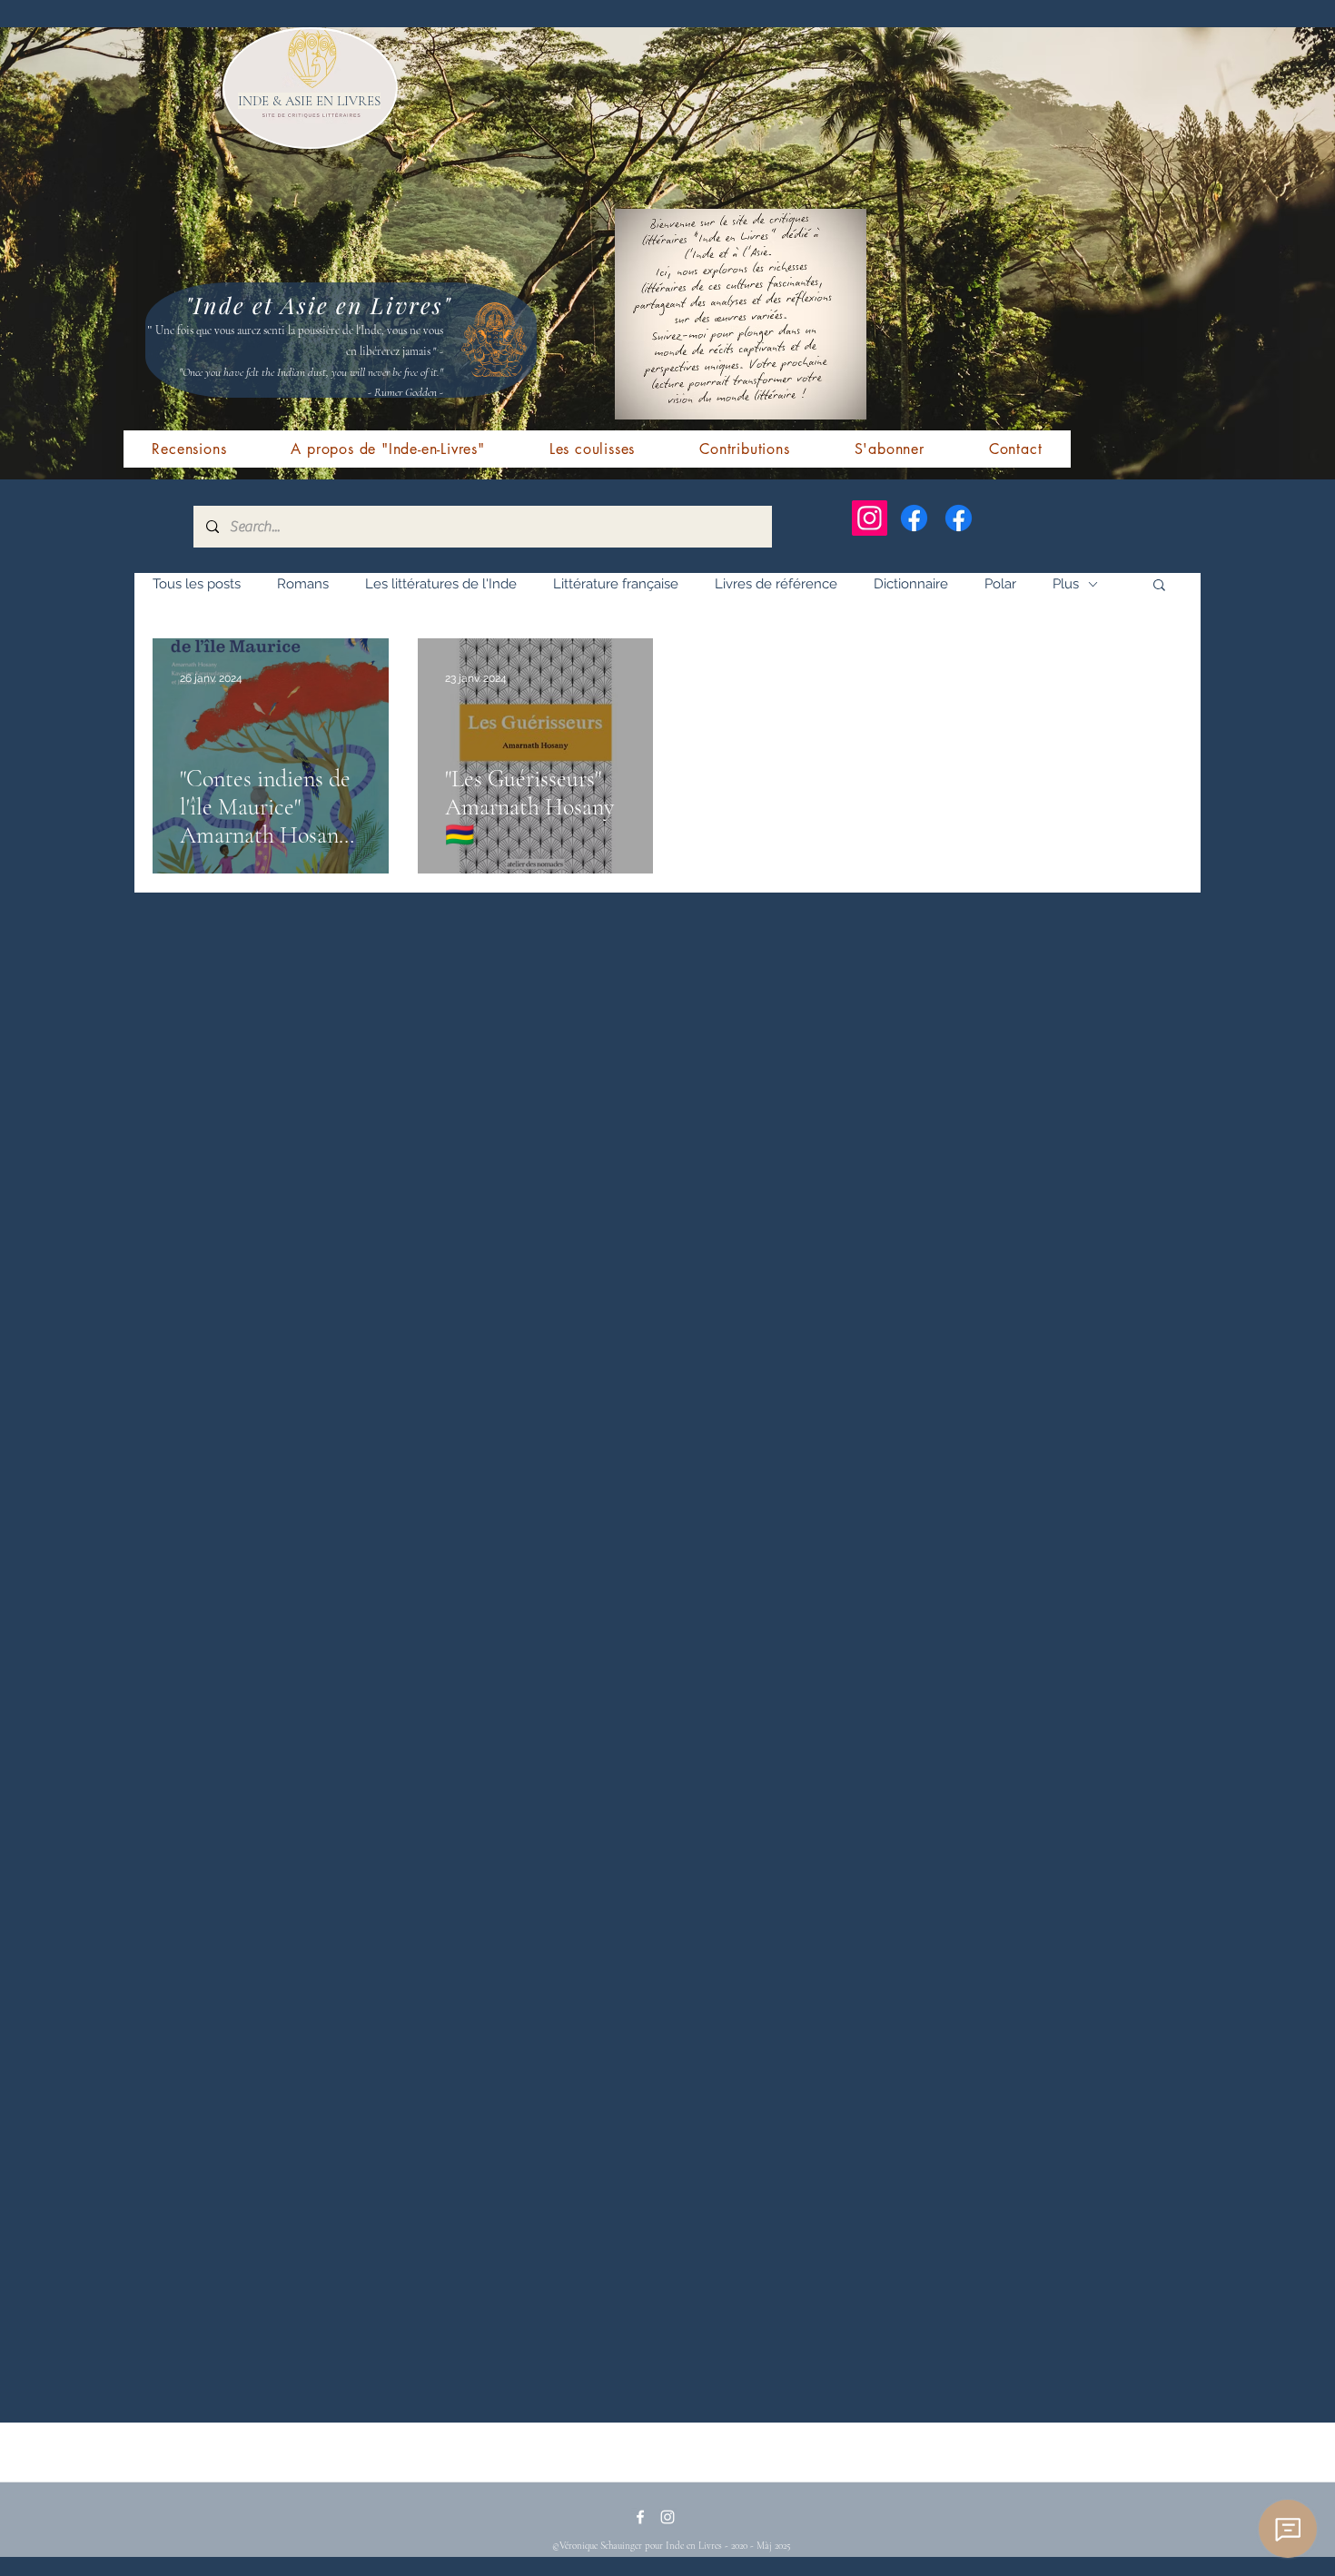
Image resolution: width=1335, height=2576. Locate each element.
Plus (1066, 584)
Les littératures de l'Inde (441, 584)
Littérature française (616, 584)
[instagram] (667, 2517)
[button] (1159, 586)
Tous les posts (197, 584)
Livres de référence (776, 584)
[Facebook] (914, 518)
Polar (1000, 584)
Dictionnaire (911, 584)
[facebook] (640, 2517)
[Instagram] (870, 518)
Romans (303, 584)
